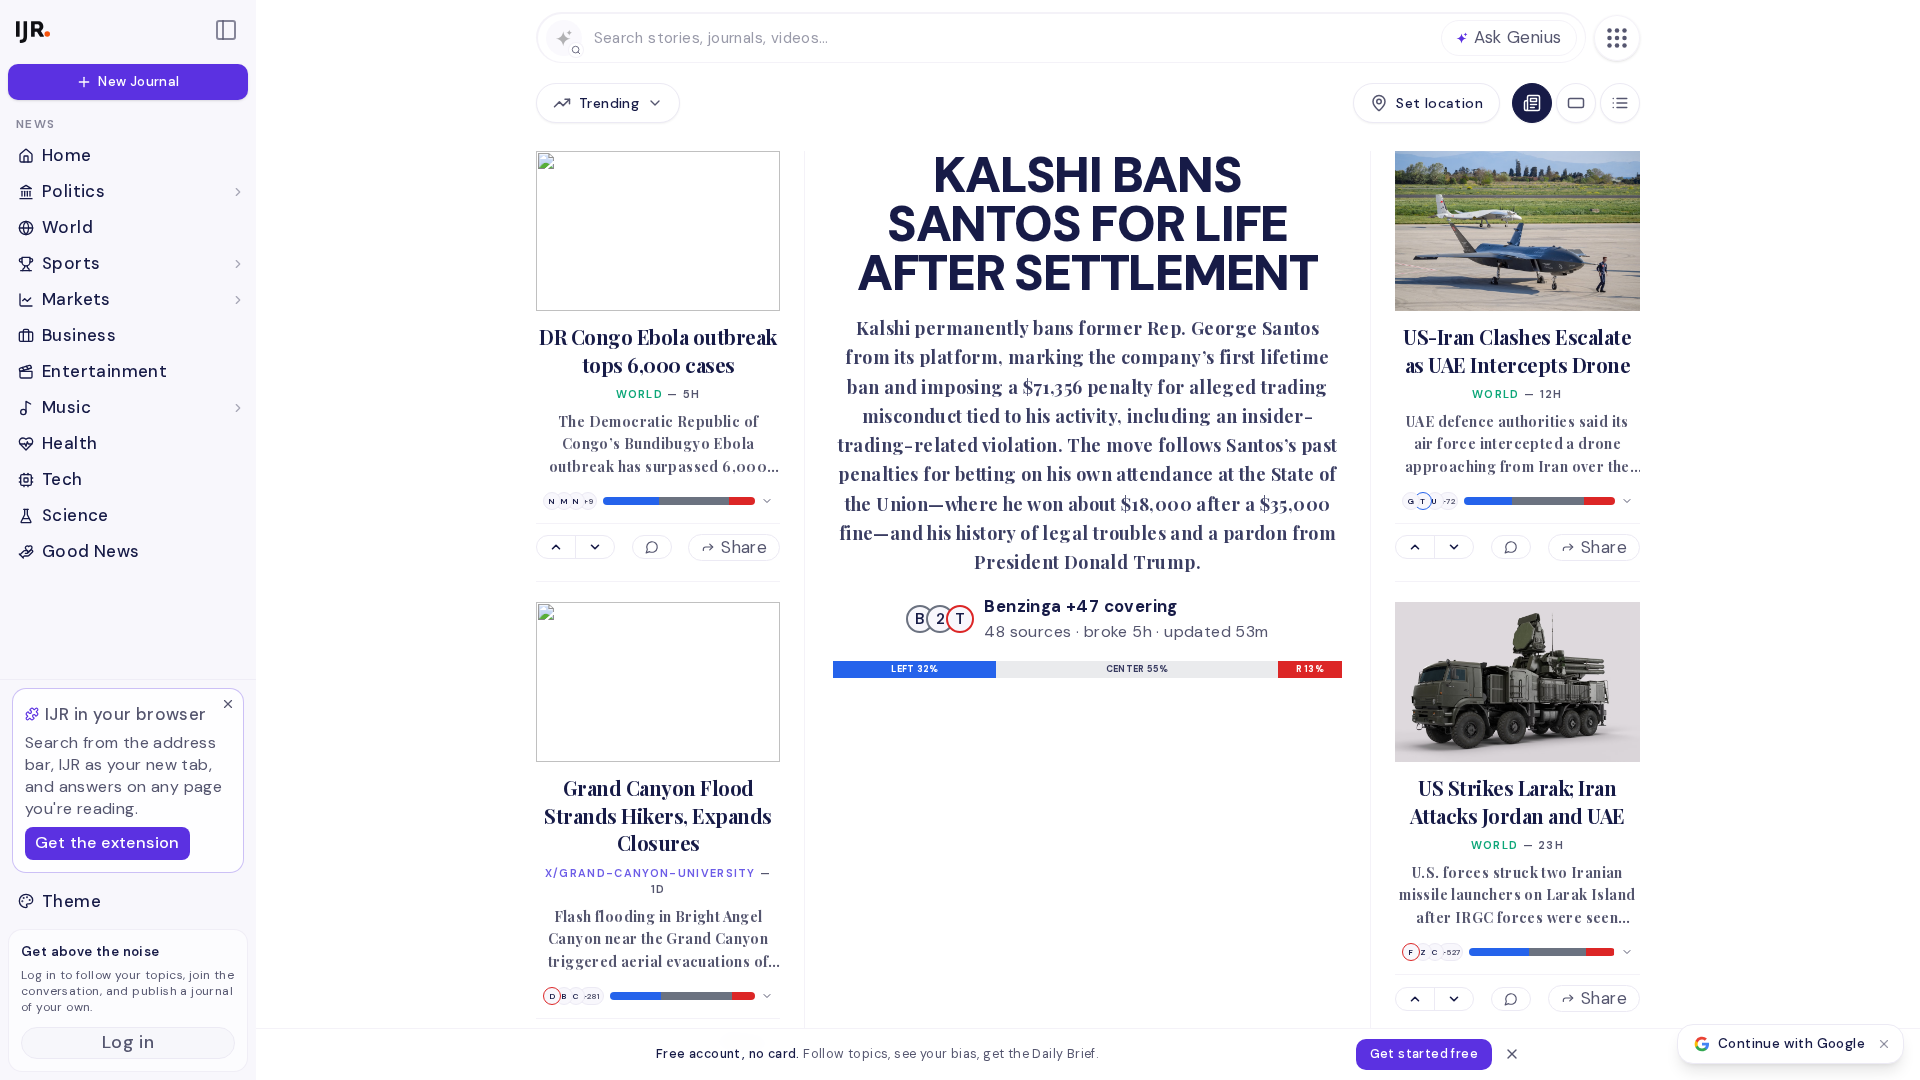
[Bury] (594, 547)
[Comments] (652, 547)
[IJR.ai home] (104, 30)
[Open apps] (1617, 38)
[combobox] (1011, 38)
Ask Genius (1518, 37)
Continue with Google (1791, 1043)
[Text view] (1620, 103)
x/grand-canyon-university (650, 873)
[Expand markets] (238, 300)
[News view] (1532, 103)
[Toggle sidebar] (226, 30)
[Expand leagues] (238, 264)
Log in (128, 1042)
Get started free (1424, 1054)
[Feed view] (1576, 103)
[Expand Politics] (238, 192)
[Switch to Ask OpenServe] (564, 38)
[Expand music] (238, 408)
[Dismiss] (228, 704)
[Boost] (556, 547)
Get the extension (107, 842)
